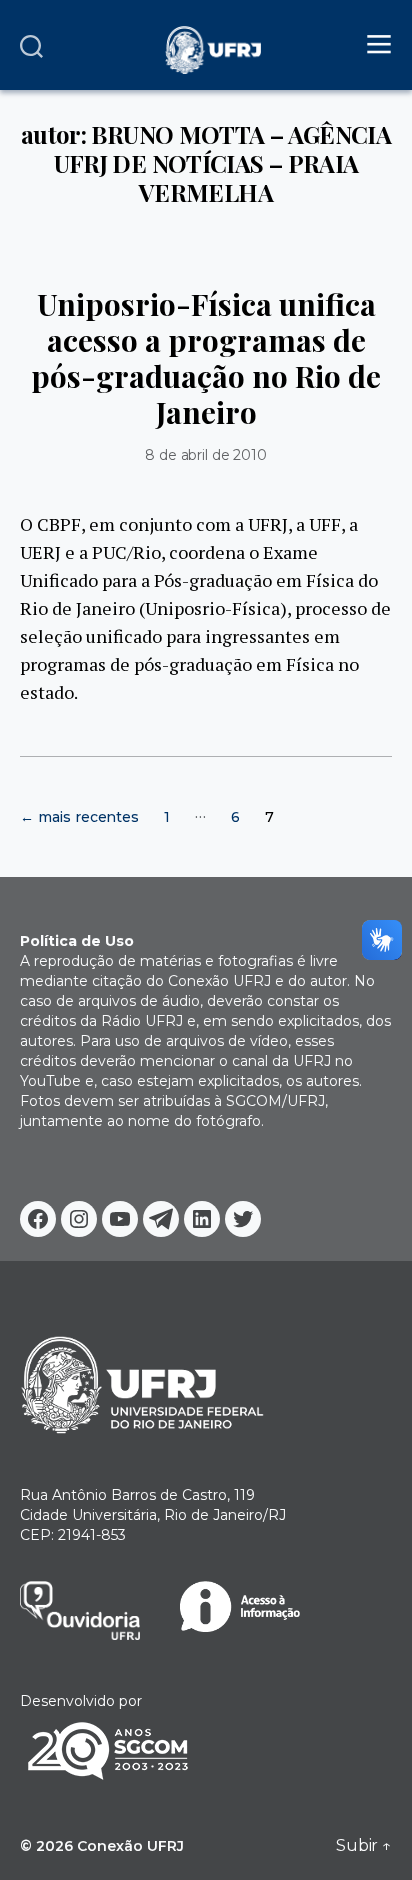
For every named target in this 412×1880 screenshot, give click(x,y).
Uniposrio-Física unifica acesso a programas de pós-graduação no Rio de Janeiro (206, 358)
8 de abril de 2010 (205, 455)
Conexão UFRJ (130, 1846)
